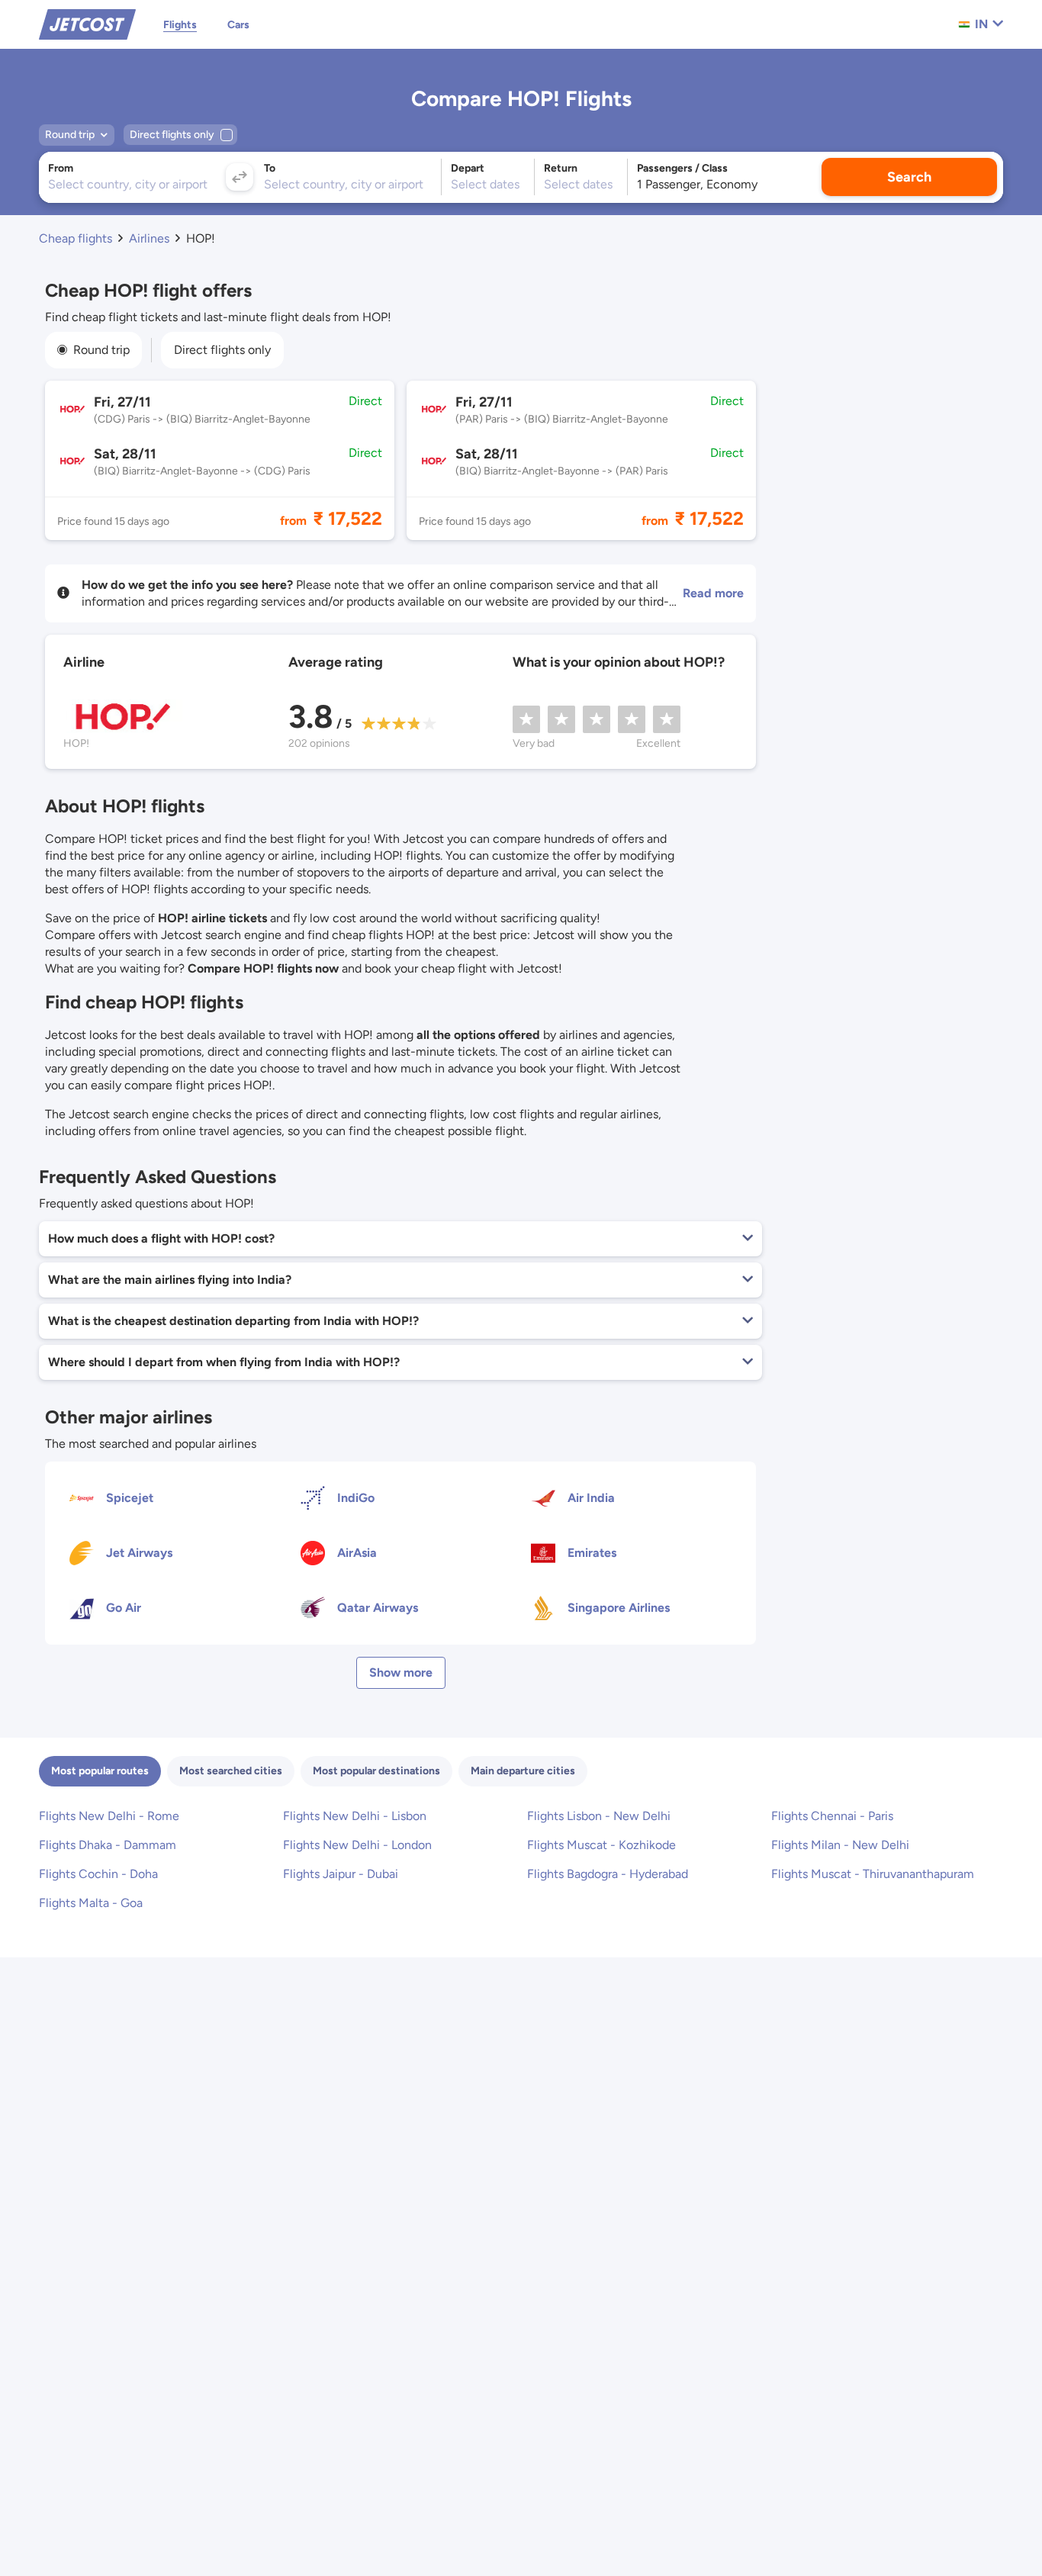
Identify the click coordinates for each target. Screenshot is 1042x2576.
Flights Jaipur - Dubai (341, 1874)
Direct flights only (222, 350)
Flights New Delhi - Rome (109, 1816)
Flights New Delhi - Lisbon (355, 1816)
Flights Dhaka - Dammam (108, 1845)
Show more (401, 1672)
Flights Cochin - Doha (98, 1874)
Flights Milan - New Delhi (840, 1845)
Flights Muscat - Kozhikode (601, 1845)
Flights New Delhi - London (357, 1845)
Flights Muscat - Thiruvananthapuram (873, 1874)
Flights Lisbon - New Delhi (599, 1816)
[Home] (87, 23)
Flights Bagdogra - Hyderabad (608, 1874)
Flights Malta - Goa (91, 1903)
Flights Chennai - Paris (832, 1816)
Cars (238, 25)
